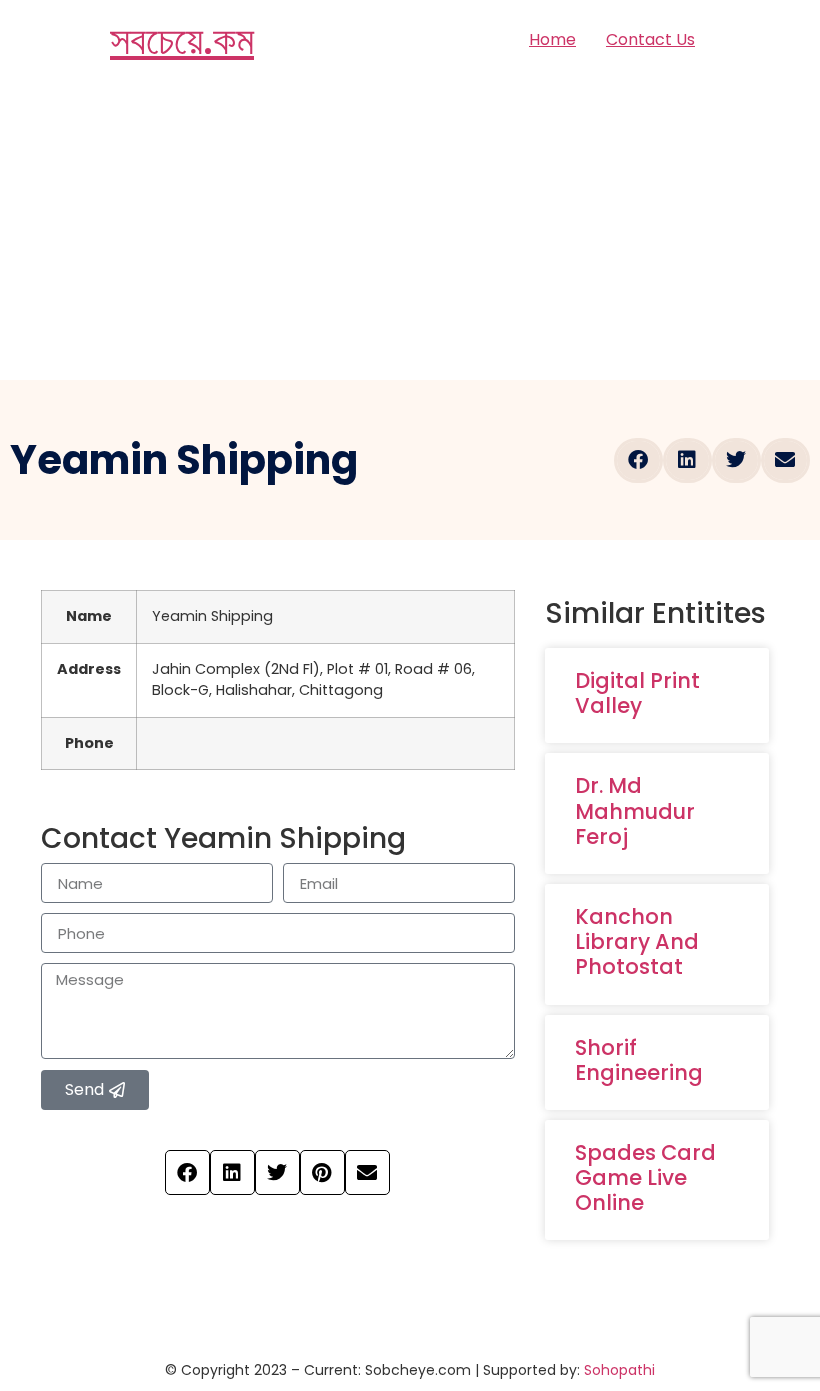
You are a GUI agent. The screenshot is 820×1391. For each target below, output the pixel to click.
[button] (638, 460)
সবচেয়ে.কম (182, 40)
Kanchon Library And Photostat (637, 941)
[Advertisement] (410, 230)
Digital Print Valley (637, 693)
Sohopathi (619, 1370)
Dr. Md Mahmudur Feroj (635, 810)
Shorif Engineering (639, 1060)
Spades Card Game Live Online (645, 1177)
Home (552, 39)
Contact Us (650, 39)
